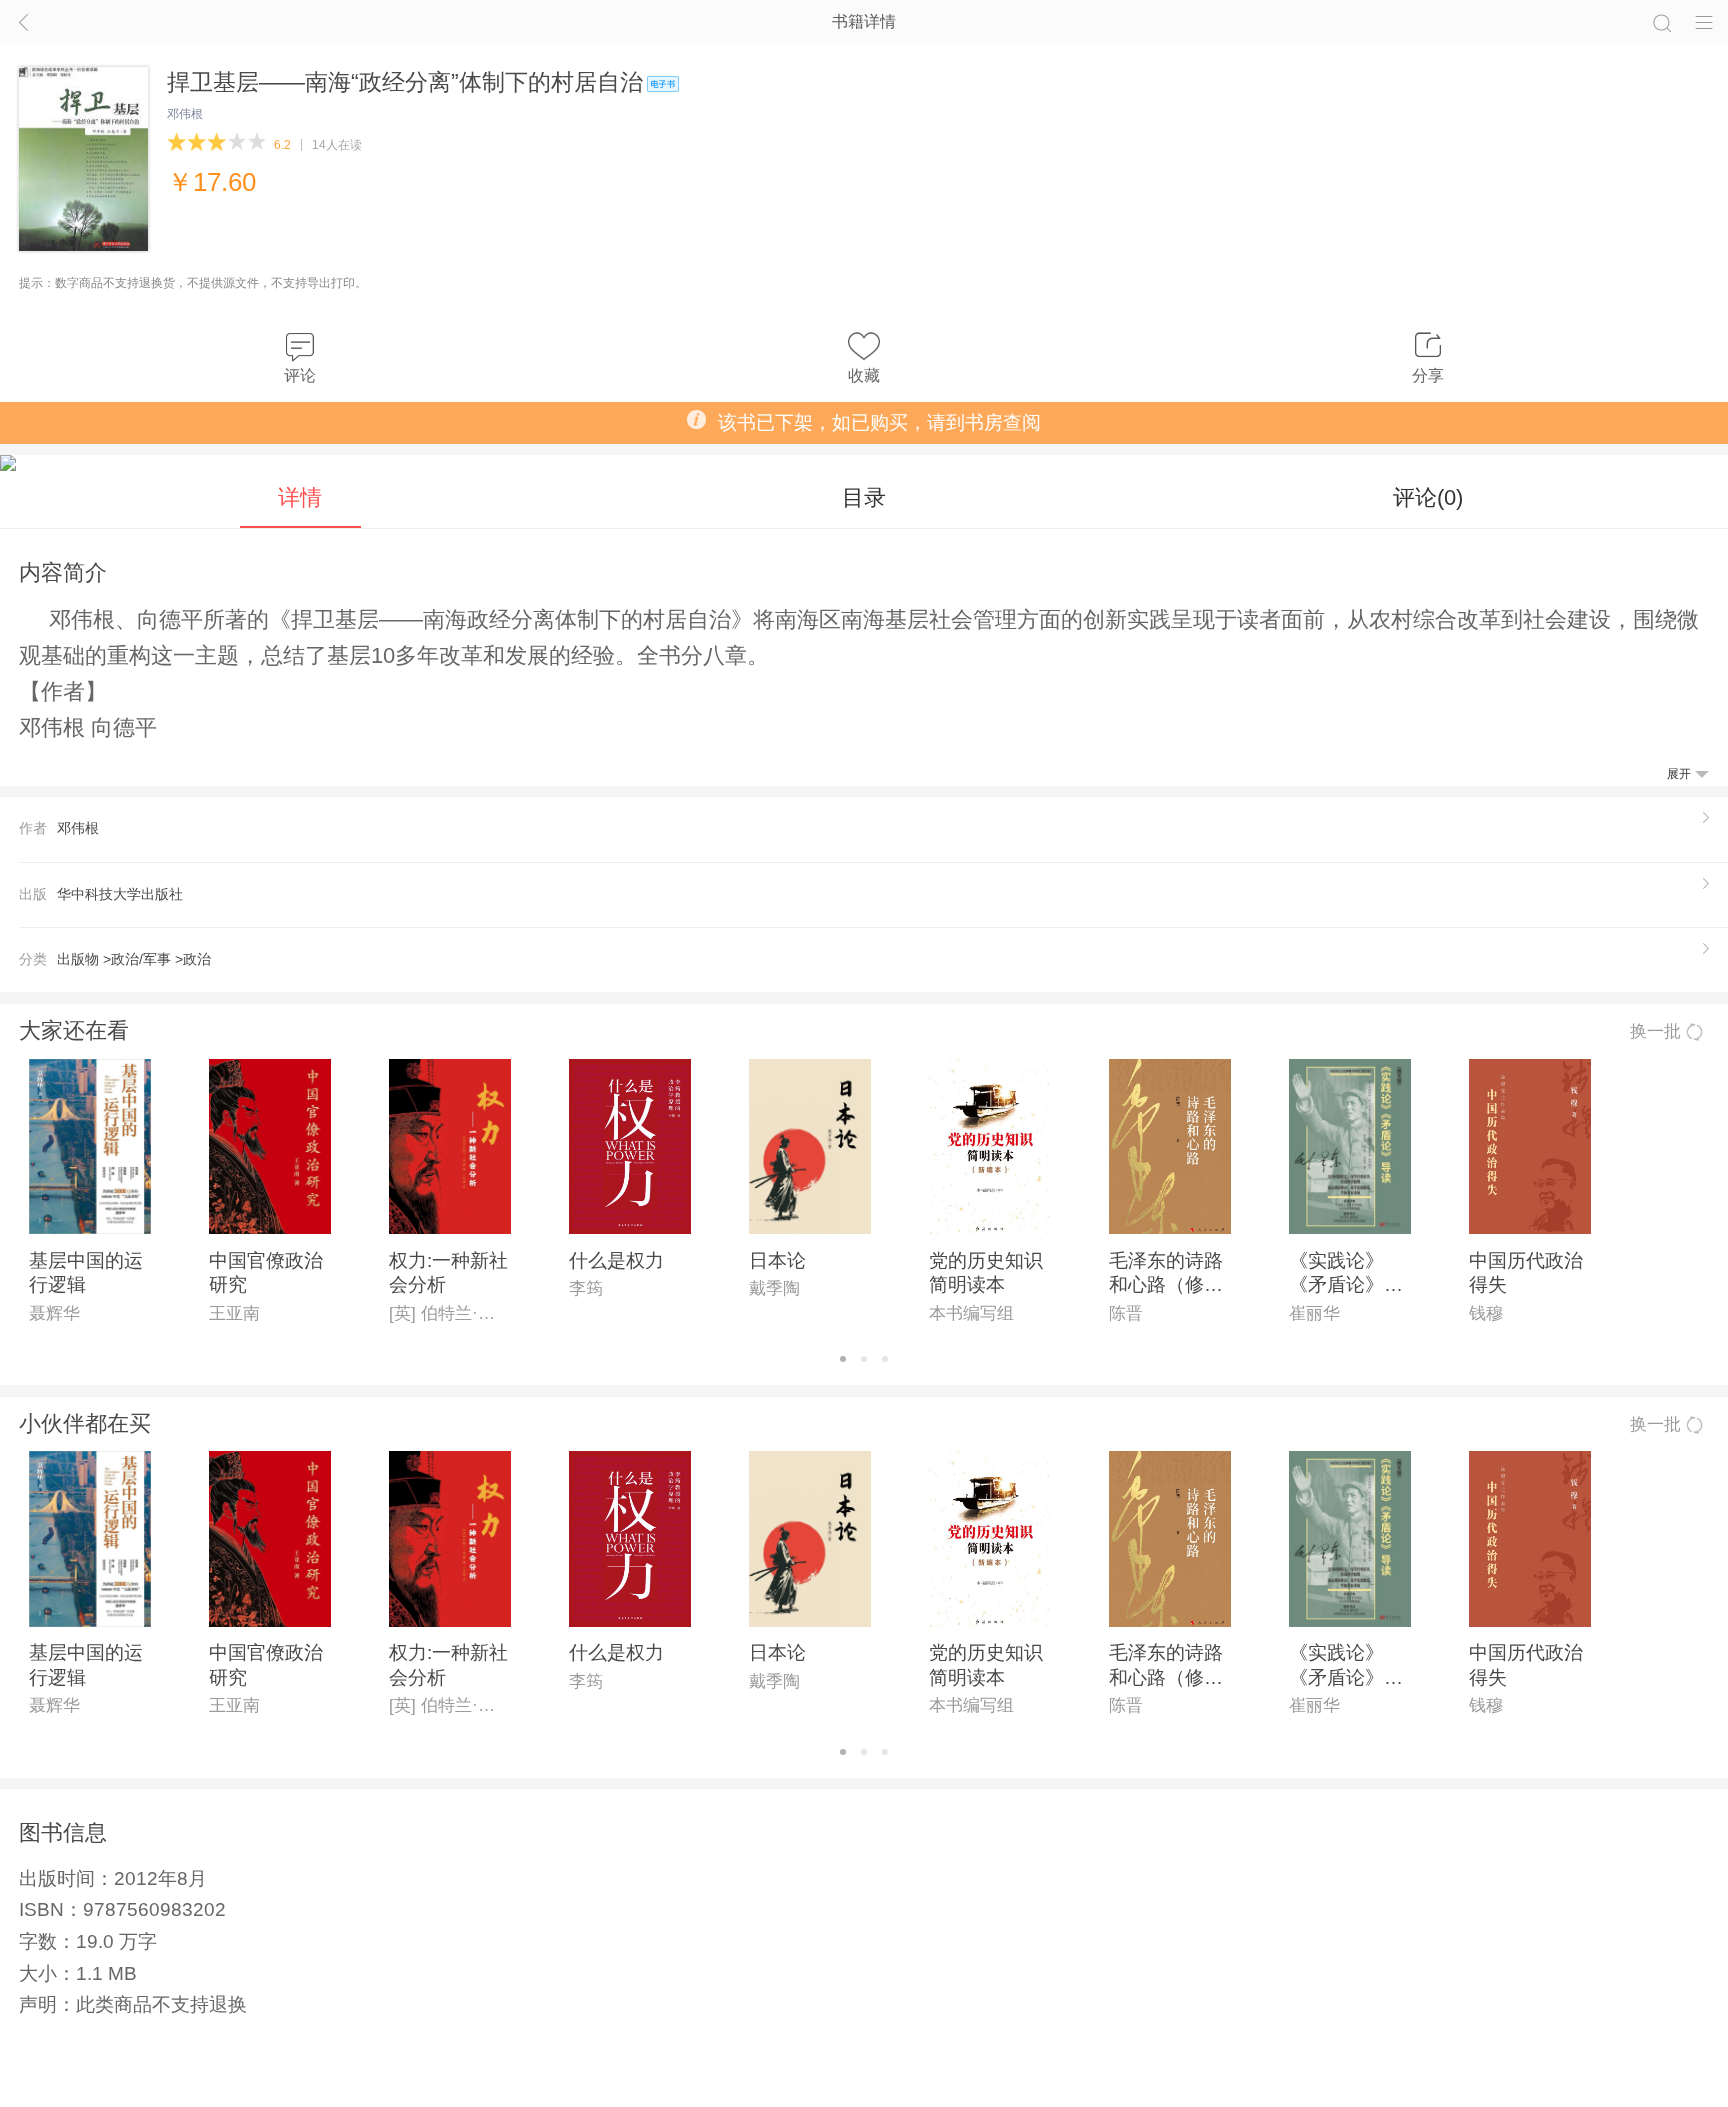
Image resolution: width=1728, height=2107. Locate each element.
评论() (1428, 497)
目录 (864, 497)
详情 (300, 497)
